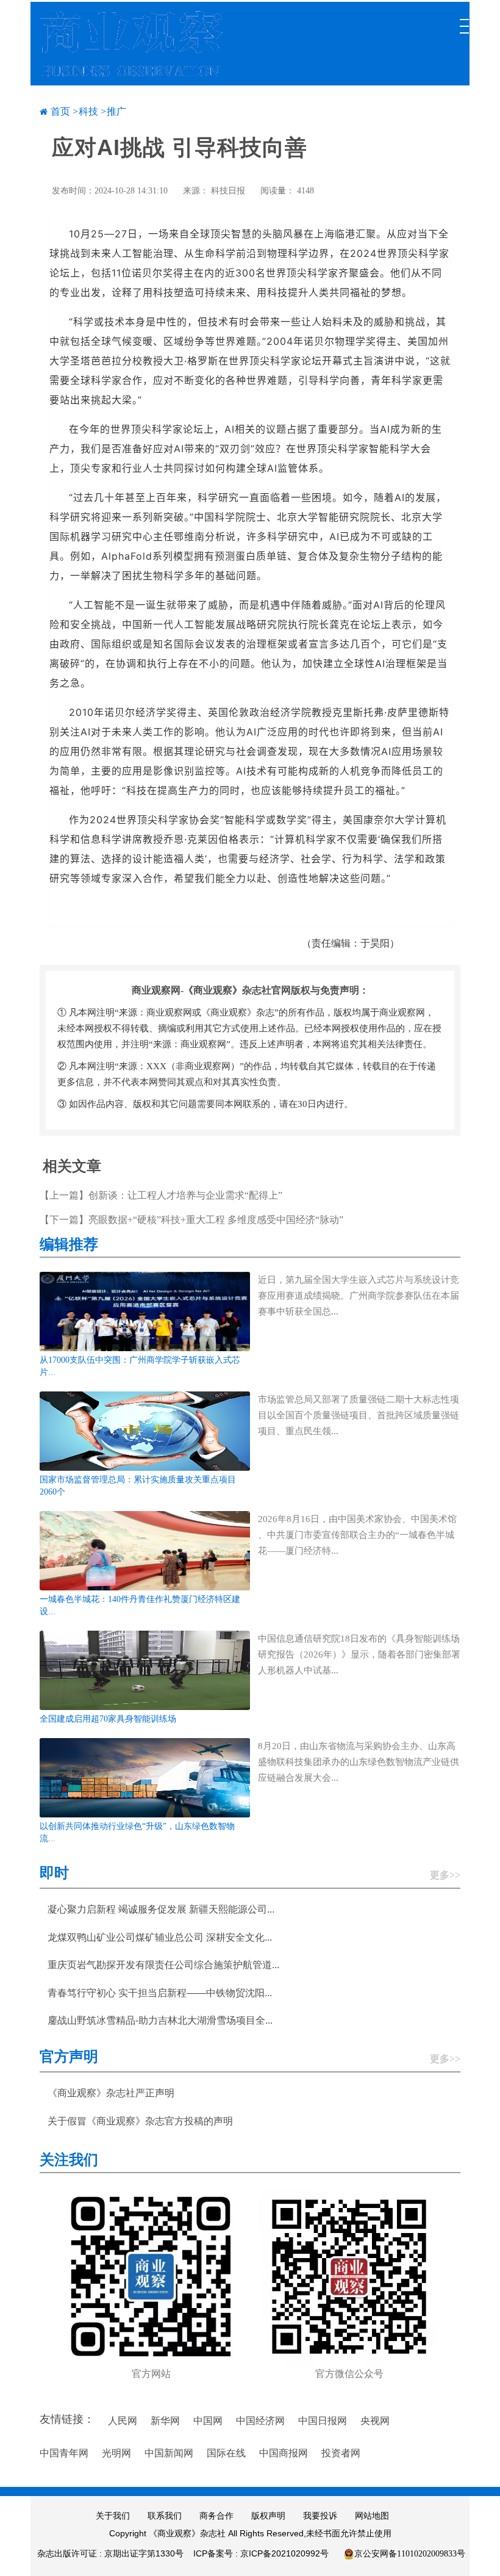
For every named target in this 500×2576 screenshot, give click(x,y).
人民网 (123, 2421)
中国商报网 (284, 2453)
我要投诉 (320, 2516)
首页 (60, 111)
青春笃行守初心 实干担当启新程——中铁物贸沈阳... (160, 1993)
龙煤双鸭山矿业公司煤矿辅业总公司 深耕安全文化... (160, 1937)
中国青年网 (64, 2453)
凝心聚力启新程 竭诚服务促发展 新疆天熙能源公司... (161, 1909)
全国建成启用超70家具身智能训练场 (108, 1719)
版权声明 (268, 2516)
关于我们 (113, 2516)
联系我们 (165, 2516)
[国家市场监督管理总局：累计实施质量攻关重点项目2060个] (145, 1430)
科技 (88, 111)
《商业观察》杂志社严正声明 (111, 2093)
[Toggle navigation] (463, 20)
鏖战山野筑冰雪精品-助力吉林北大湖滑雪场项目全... (160, 2020)
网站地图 (372, 2516)
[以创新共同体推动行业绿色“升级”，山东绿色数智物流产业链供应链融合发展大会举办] (145, 1777)
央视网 (375, 2421)
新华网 (165, 2421)
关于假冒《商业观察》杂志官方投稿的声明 (140, 2121)
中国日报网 (323, 2421)
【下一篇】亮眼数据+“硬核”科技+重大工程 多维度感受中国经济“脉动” (191, 1220)
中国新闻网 (169, 2453)
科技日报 (228, 191)
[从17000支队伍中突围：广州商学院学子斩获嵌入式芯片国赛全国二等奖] (145, 1311)
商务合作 (216, 2516)
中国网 (208, 2421)
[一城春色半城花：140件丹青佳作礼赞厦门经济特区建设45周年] (145, 1550)
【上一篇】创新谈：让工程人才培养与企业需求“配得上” (161, 1195)
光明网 (116, 2453)
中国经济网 (260, 2421)
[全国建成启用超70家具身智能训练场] (145, 1669)
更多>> (445, 1875)
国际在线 (226, 2453)
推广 (116, 111)
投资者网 (341, 2453)
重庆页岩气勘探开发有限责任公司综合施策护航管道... (163, 1965)
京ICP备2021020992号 (284, 2553)
